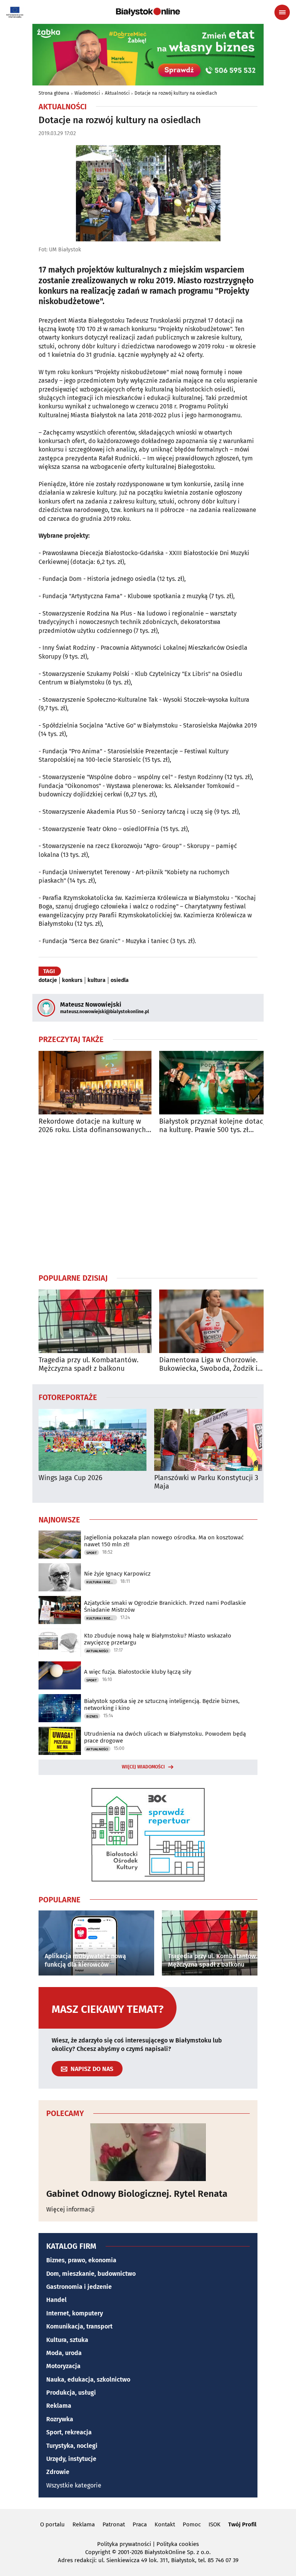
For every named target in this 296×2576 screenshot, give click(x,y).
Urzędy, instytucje (71, 2459)
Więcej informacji (71, 2209)
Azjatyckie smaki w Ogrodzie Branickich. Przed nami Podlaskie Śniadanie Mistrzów (165, 1606)
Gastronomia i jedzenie (79, 2287)
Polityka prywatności (124, 2544)
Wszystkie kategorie (74, 2485)
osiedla (120, 980)
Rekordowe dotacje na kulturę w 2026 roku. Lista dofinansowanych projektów (92, 1126)
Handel (56, 2300)
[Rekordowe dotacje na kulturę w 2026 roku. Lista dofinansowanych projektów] (95, 1083)
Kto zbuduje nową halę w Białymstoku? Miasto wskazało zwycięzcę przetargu (158, 1639)
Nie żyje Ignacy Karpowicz (117, 1574)
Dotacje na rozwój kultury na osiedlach (176, 93)
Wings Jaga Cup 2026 (71, 1478)
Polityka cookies (178, 2544)
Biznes (92, 1716)
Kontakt (165, 2524)
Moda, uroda (64, 2353)
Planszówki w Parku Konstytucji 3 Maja (206, 1482)
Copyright (98, 2552)
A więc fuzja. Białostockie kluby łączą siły (138, 1672)
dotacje (48, 980)
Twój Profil (242, 2524)
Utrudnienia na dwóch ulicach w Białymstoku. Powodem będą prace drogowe (165, 1737)
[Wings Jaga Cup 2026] (92, 1440)
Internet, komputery (75, 2313)
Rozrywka (60, 2419)
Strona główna (54, 93)
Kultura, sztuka (67, 2340)
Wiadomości (87, 93)
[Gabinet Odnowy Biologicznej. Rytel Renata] (148, 2152)
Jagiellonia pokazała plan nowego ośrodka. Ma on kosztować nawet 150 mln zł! (164, 1541)
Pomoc (192, 2524)
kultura (97, 980)
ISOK (214, 2524)
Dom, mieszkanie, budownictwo (91, 2274)
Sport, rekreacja (69, 2432)
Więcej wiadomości (143, 1767)
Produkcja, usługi (71, 2393)
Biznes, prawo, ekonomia (81, 2260)
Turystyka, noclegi (72, 2446)
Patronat (114, 2524)
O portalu (52, 2524)
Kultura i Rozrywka (102, 1582)
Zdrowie (58, 2472)
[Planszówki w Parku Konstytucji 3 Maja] (208, 1440)
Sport (92, 1553)
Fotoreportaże (68, 1397)
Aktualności (117, 93)
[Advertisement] (148, 1203)
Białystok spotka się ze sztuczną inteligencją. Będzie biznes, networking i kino (162, 1705)
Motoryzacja (63, 2366)
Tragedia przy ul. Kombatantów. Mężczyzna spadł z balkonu (88, 1364)
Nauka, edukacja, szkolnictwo (88, 2379)
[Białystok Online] (148, 12)
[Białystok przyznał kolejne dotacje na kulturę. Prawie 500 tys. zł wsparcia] (216, 1083)
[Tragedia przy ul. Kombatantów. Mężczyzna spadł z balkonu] (95, 1321)
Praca (140, 2524)
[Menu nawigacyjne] (282, 12)
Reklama (59, 2406)
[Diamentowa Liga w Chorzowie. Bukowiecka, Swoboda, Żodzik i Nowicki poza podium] (216, 1321)
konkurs (72, 980)
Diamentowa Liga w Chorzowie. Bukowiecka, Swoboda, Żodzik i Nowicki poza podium (208, 1364)
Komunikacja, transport (79, 2326)
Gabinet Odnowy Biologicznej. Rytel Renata (137, 2194)
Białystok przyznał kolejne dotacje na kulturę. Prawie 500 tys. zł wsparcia (214, 1126)
